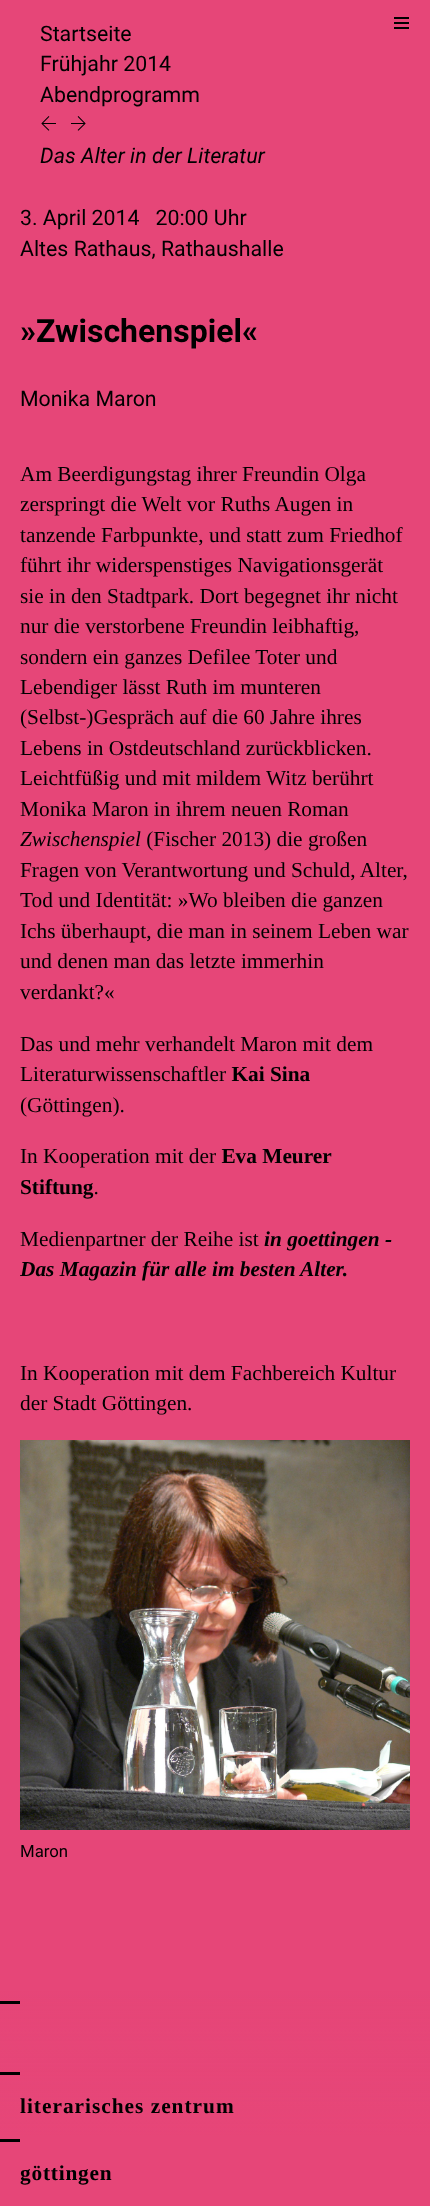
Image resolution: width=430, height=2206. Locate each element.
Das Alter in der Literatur (152, 156)
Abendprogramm (120, 95)
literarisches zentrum (127, 2106)
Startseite (86, 34)
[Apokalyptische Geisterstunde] (51, 125)
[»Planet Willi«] (78, 125)
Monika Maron (88, 399)
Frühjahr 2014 (105, 64)
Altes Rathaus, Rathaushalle (152, 249)
